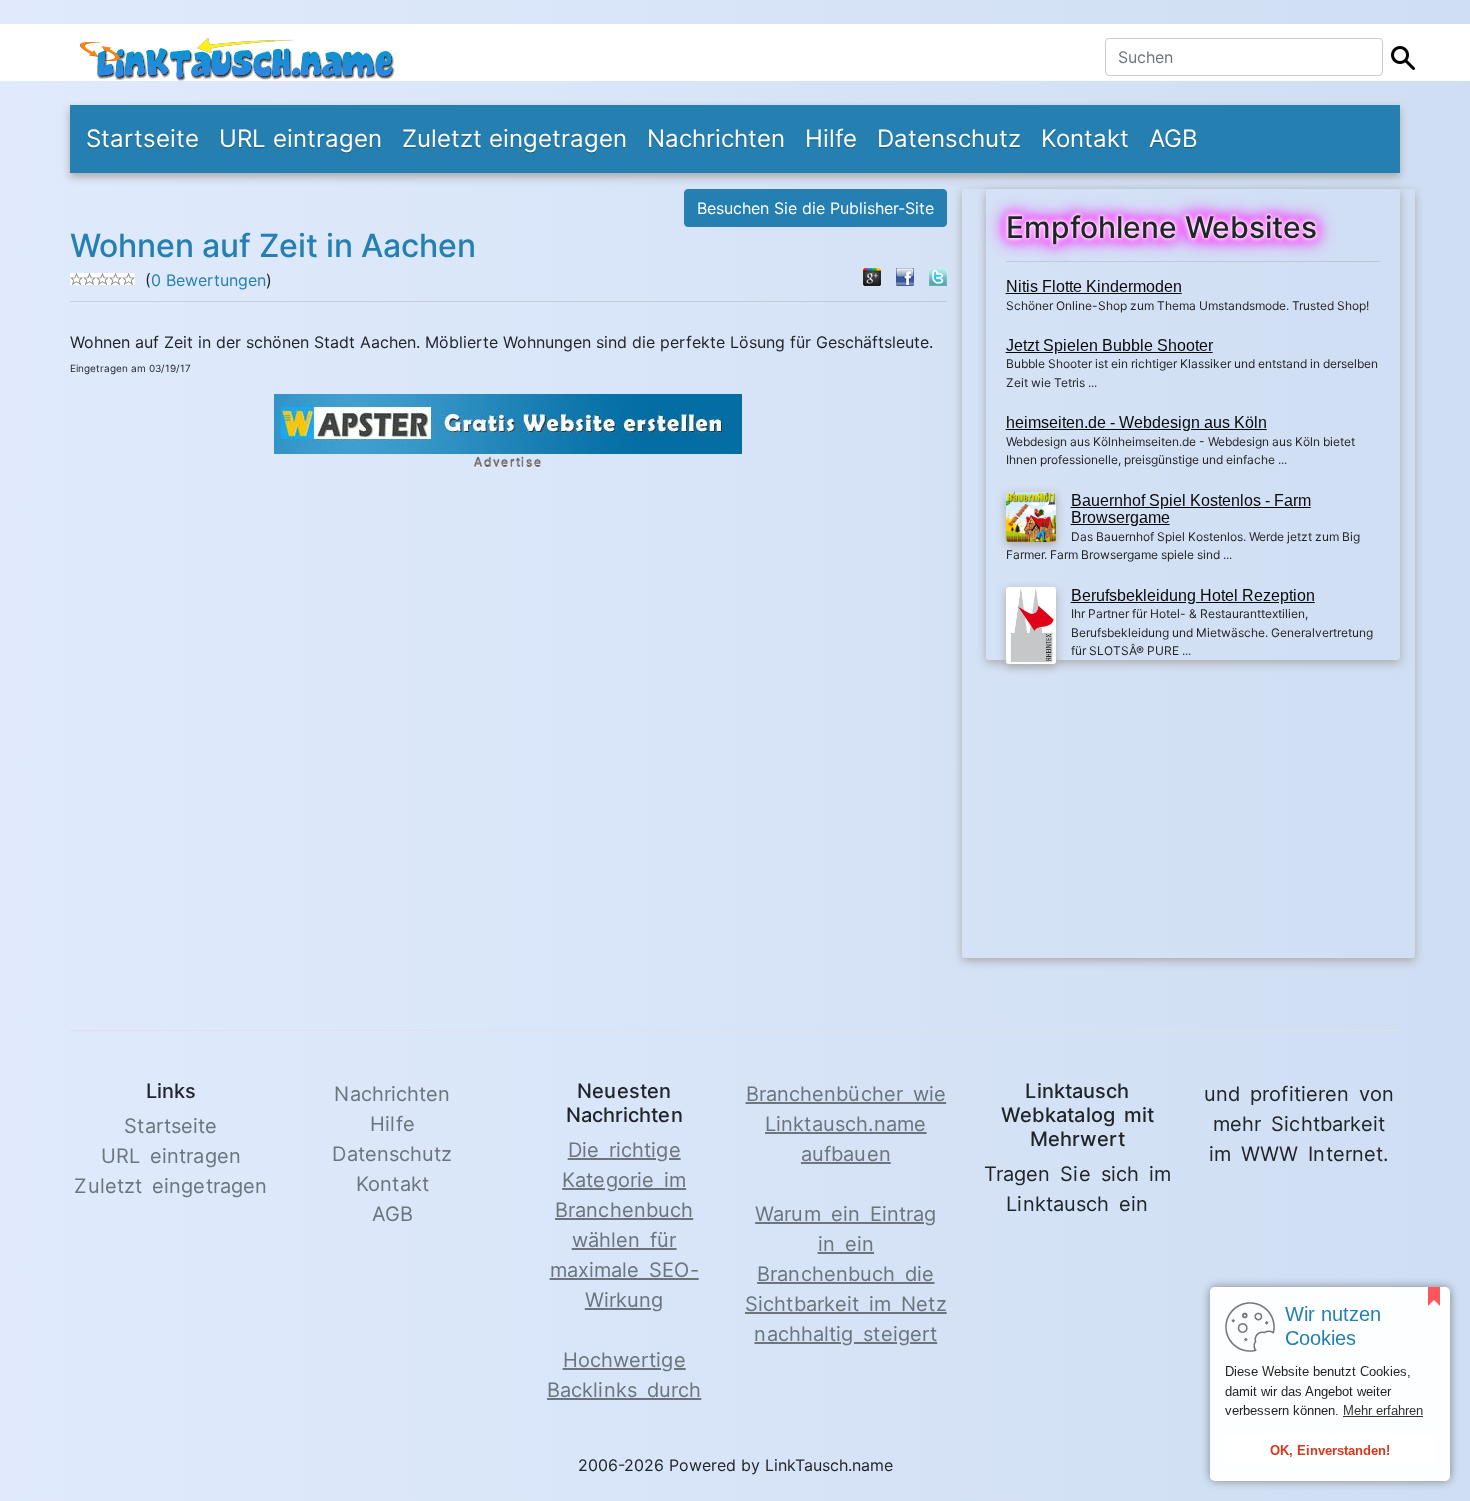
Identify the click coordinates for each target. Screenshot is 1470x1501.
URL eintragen (300, 138)
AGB (1173, 138)
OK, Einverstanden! (1330, 1450)
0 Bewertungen (208, 280)
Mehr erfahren (1383, 1410)
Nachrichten (716, 138)
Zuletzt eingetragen (514, 138)
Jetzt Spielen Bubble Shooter (1109, 345)
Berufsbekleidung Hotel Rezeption (1193, 595)
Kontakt (1085, 138)
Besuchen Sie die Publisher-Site (815, 208)
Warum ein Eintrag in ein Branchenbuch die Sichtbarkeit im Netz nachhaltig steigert (846, 1274)
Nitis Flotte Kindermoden (1094, 286)
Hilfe (831, 138)
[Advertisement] (1193, 818)
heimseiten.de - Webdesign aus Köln (1136, 422)
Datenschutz (949, 138)
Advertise (508, 462)
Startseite (142, 138)
